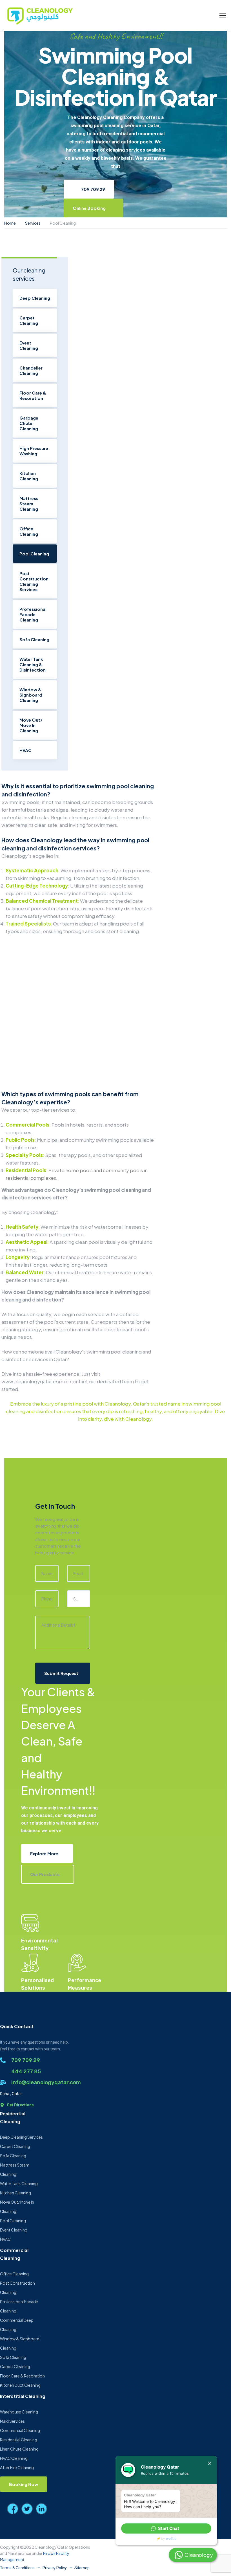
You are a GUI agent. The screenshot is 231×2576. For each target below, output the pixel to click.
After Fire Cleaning (17, 2467)
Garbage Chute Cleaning (29, 423)
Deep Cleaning (35, 298)
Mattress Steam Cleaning (29, 504)
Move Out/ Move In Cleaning (31, 725)
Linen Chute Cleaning (19, 2449)
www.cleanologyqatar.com (32, 1381)
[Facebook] (13, 2509)
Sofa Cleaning (34, 639)
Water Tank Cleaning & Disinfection (33, 664)
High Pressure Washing (34, 451)
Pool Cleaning (34, 554)
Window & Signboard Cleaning (31, 695)
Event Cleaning (29, 345)
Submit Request (61, 1673)
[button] (166, 2528)
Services (33, 223)
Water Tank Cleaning (19, 2183)
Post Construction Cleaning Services (34, 581)
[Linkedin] (41, 2509)
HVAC (25, 750)
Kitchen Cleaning (29, 476)
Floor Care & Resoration (33, 395)
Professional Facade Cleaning (33, 614)
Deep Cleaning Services (21, 2137)
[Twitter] (27, 2509)
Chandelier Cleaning (31, 370)
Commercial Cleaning (20, 2430)
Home (10, 223)
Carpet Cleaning (29, 320)
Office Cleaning (29, 531)
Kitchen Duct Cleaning (20, 2385)
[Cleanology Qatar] (40, 15)
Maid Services (12, 2421)
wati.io (171, 2538)
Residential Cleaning (19, 2440)
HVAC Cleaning (14, 2458)
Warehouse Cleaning (19, 2412)
